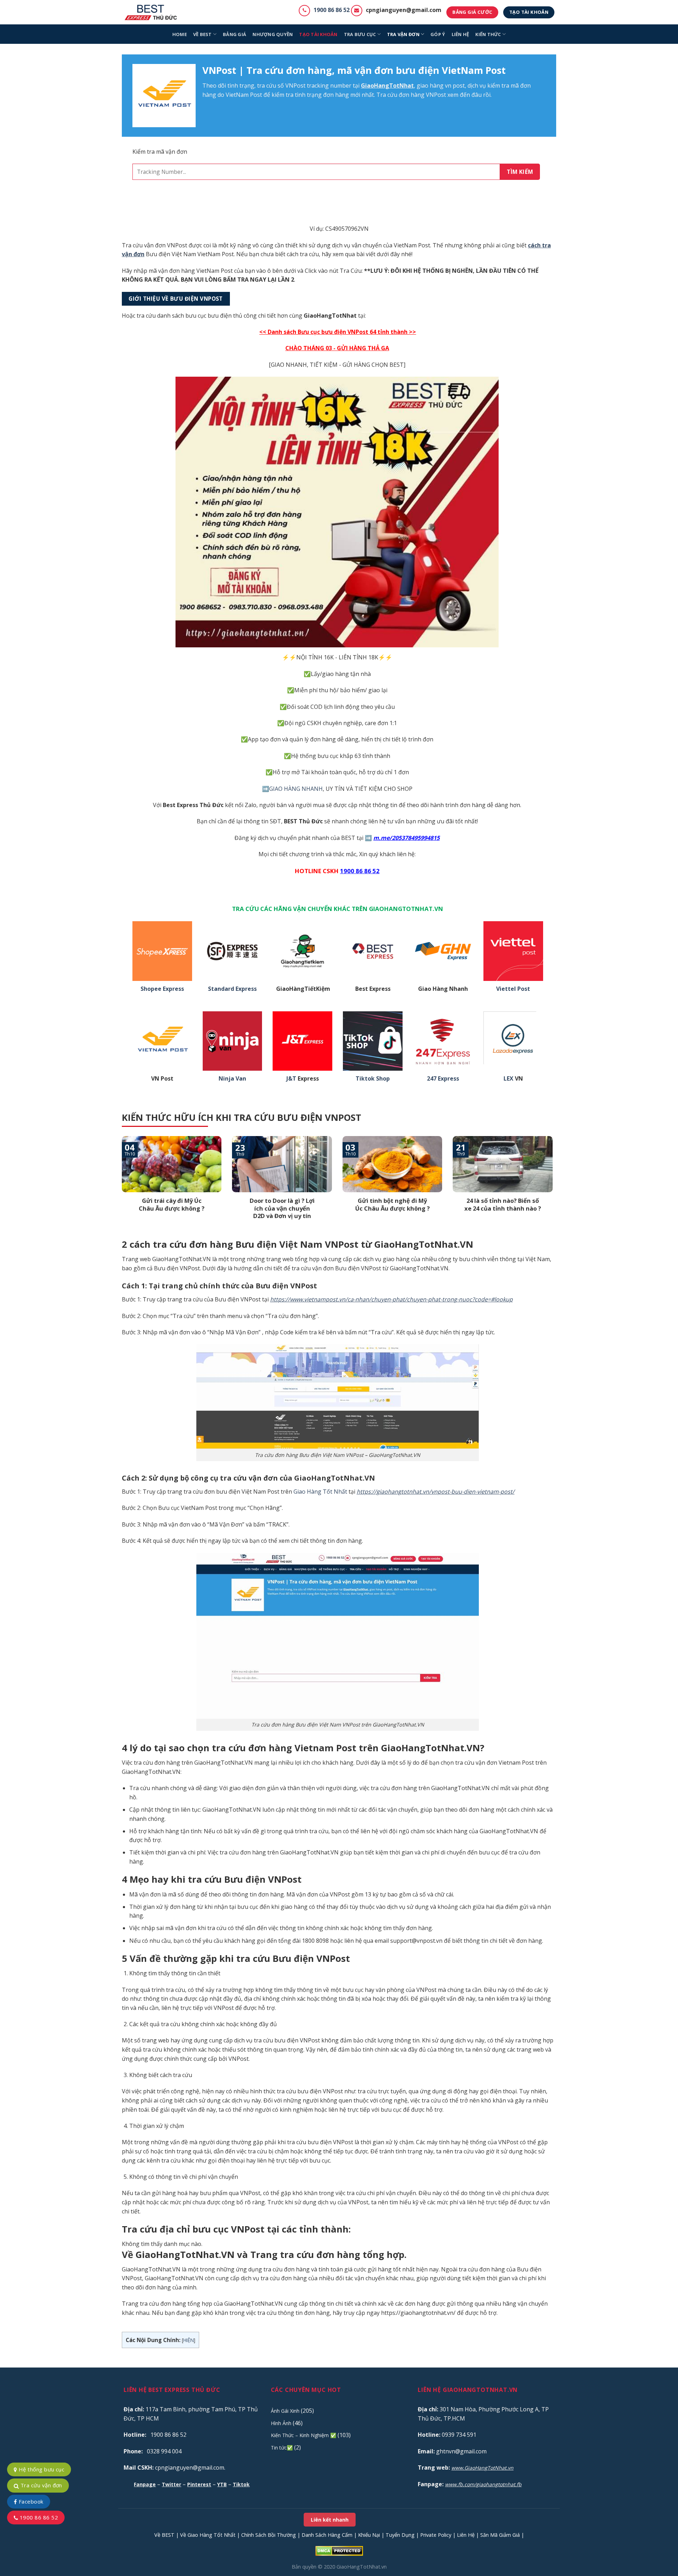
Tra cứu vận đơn (40, 2485)
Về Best (203, 34)
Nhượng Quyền (273, 34)
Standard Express (232, 989)
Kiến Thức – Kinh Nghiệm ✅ (304, 2435)
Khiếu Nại (369, 2535)
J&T (291, 1079)
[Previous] (120, 1187)
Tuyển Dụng (400, 2535)
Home (180, 34)
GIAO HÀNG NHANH (296, 789)
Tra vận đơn (403, 34)
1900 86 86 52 (332, 10)
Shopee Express (162, 989)
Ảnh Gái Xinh (285, 2411)
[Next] (554, 1187)
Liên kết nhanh (330, 2520)
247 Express (443, 1079)
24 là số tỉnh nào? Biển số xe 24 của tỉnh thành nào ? (503, 1204)
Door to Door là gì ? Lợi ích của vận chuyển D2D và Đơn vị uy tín (282, 1208)
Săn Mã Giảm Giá (500, 2535)
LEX (509, 1079)
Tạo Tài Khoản (318, 34)
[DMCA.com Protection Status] (339, 2550)
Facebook (30, 2501)
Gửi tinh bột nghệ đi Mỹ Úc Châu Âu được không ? (392, 1204)
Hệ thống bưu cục (41, 2469)
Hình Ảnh (281, 2423)
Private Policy (436, 2535)
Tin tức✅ (282, 2448)
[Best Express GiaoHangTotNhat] (153, 12)
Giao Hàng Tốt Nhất (320, 1492)
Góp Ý (438, 34)
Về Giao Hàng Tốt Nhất (208, 2535)
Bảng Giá (234, 34)
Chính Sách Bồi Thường (269, 2535)
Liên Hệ (466, 2535)
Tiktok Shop (373, 1079)
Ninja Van (232, 1079)
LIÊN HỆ (460, 34)
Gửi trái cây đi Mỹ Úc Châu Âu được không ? (172, 1204)
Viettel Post (513, 989)
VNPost (295, 86)
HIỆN (189, 2340)
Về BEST (164, 2535)
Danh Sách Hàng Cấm (327, 2535)
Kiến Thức (488, 34)
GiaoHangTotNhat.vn (362, 2567)
